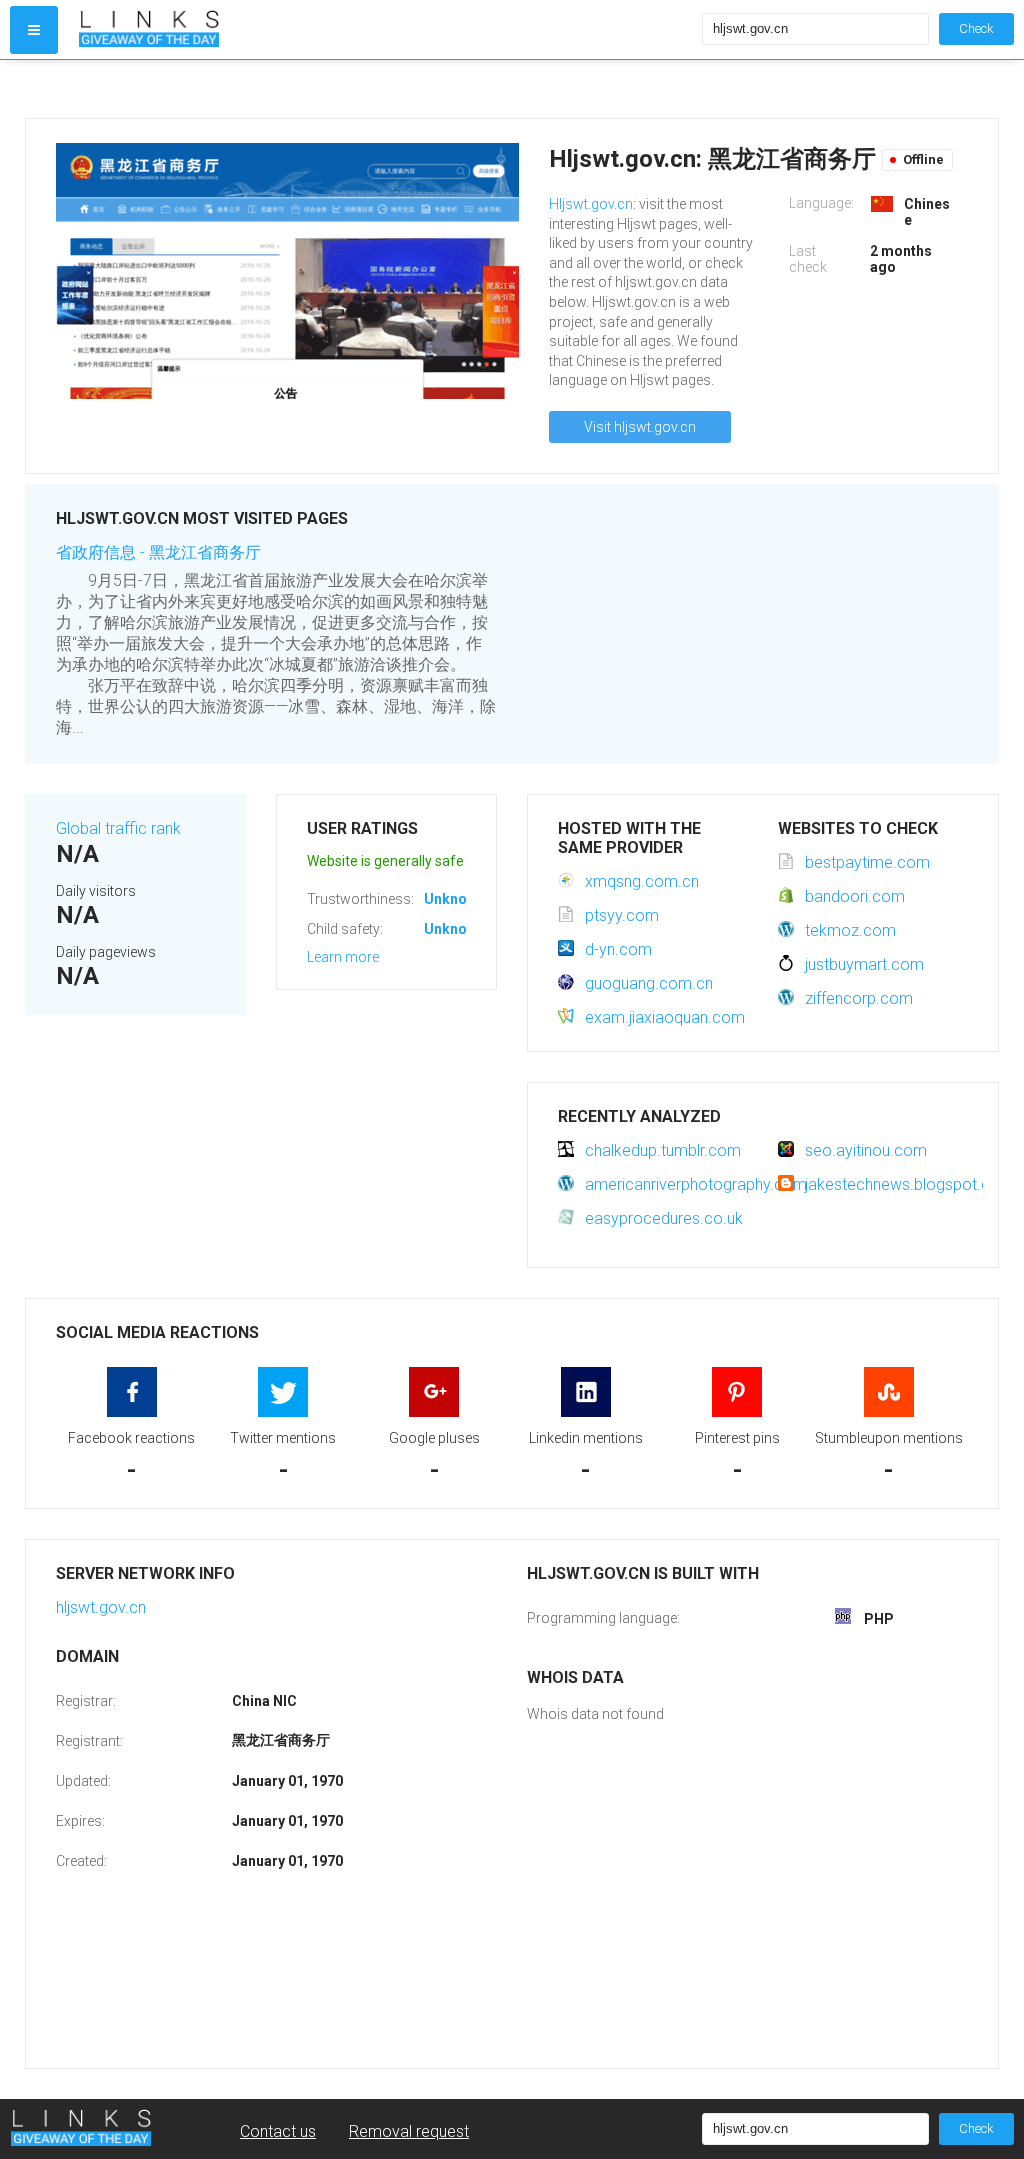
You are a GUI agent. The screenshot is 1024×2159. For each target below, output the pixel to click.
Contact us (278, 2131)
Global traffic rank (118, 828)
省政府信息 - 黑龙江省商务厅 (158, 552)
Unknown (454, 899)
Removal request (409, 2131)
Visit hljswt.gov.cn (640, 427)
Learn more (343, 957)
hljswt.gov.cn (101, 1607)
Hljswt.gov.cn (591, 204)
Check (976, 28)
